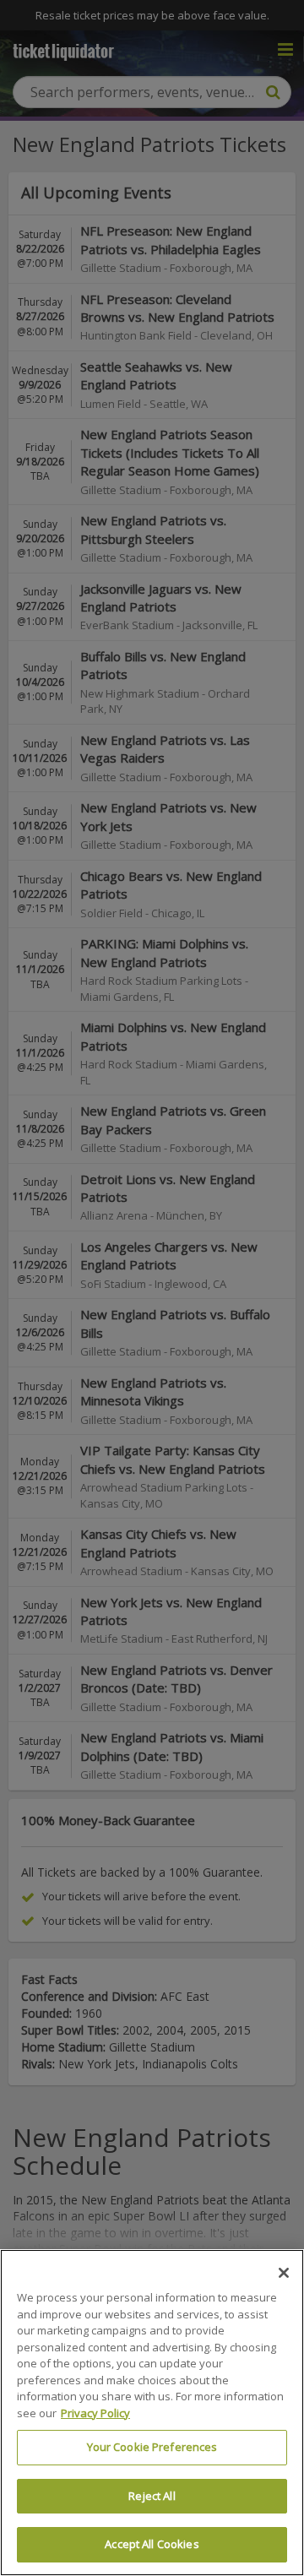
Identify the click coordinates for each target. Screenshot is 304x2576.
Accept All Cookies (152, 2544)
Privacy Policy (95, 2413)
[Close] (284, 2273)
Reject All (152, 2496)
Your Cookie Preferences (152, 2447)
